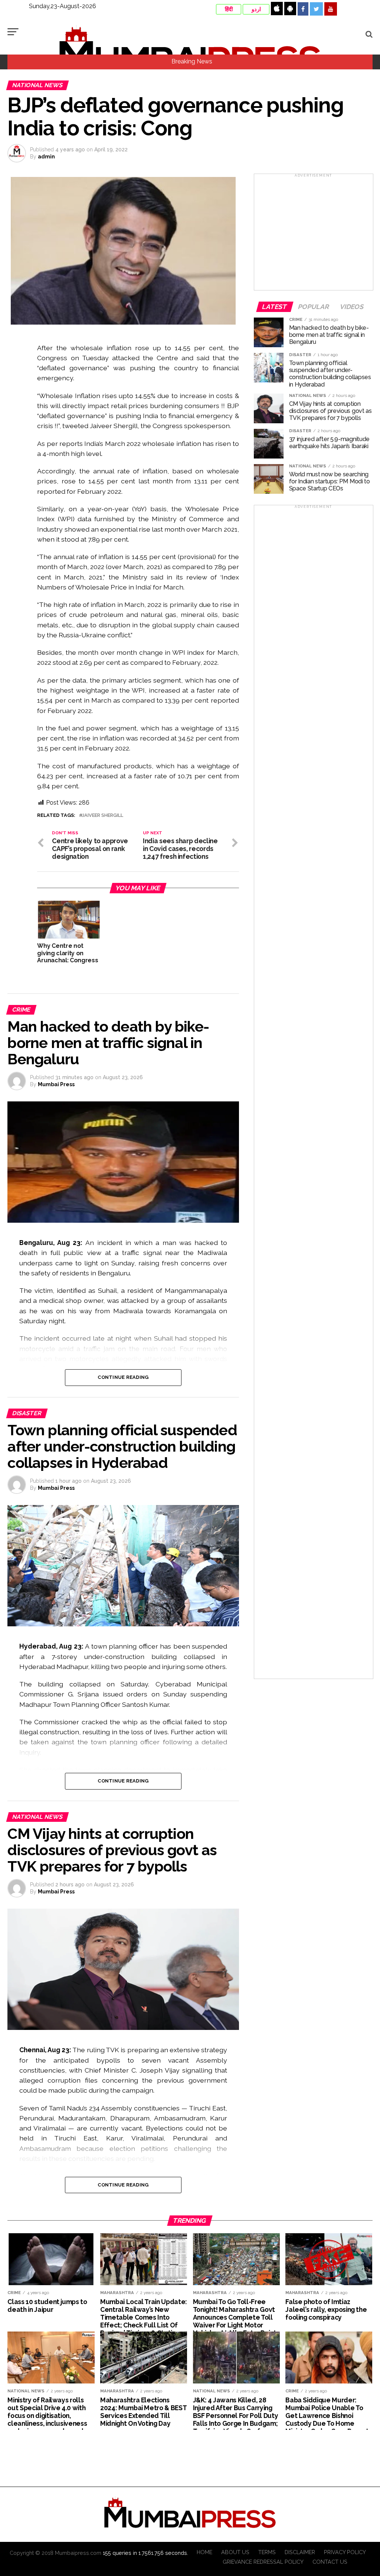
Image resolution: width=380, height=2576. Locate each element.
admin (46, 157)
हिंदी (229, 9)
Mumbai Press (56, 1084)
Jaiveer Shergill (103, 816)
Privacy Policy (345, 2552)
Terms (267, 2552)
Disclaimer (300, 2552)
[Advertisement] (314, 234)
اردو (256, 9)
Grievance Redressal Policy (263, 2562)
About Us (235, 2552)
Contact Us (330, 2562)
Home (204, 2552)
